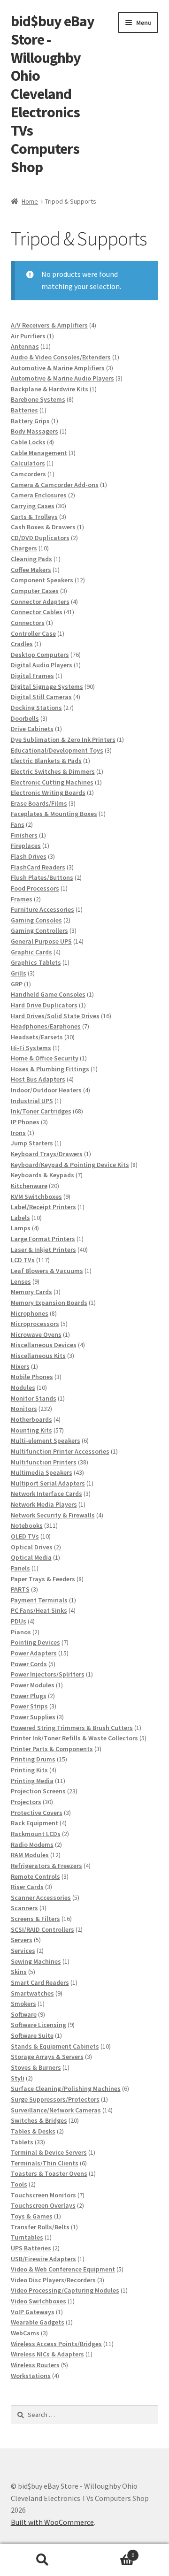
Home (30, 201)
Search (42, 2560)
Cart (109, 2552)
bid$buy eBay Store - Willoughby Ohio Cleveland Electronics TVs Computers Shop (53, 94)
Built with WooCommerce (52, 2522)
